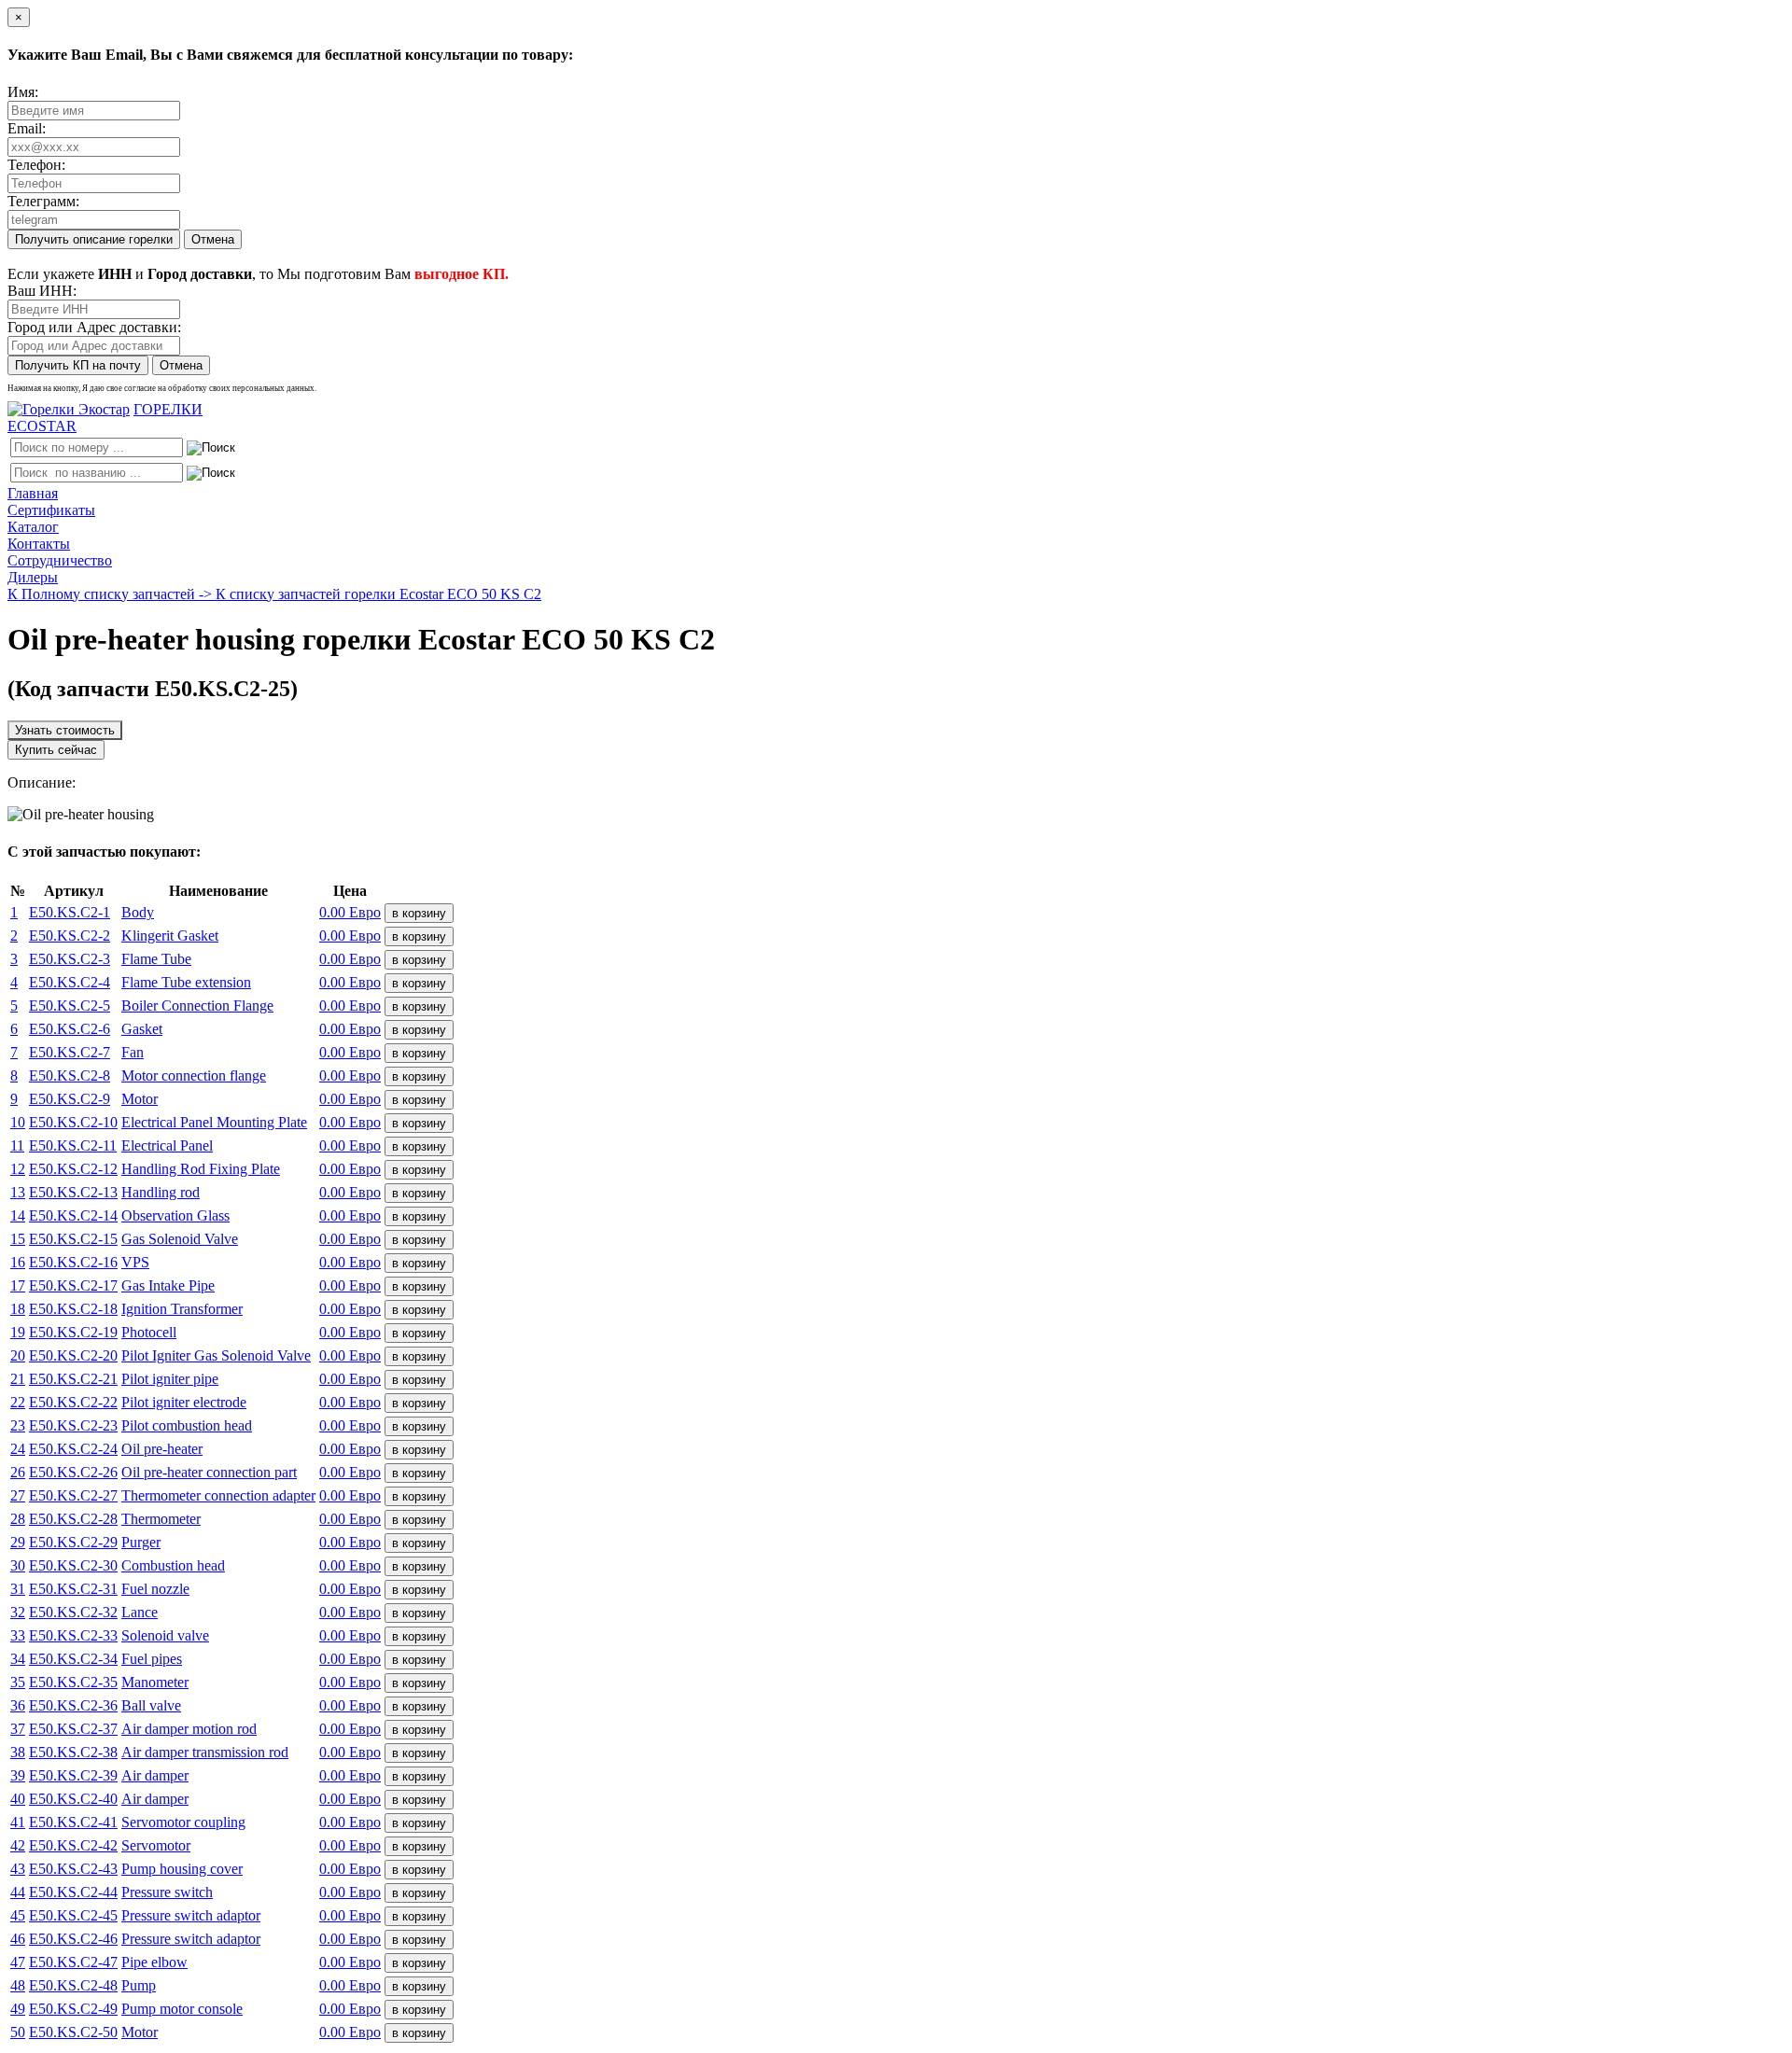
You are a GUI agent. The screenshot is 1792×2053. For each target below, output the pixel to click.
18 (18, 1309)
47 (18, 1962)
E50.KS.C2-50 (73, 2032)
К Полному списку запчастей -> (112, 594)
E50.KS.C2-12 (73, 1169)
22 (18, 1402)
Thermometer (161, 1519)
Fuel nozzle (155, 1589)
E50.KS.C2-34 (73, 1659)
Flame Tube (156, 959)
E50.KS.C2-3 (70, 959)
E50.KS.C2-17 (73, 1285)
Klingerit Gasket (170, 936)
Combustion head (173, 1565)
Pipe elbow (154, 1962)
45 (18, 1915)
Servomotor (156, 1845)
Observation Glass (175, 1215)
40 (18, 1799)
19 (18, 1332)
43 (18, 1869)
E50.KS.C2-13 (73, 1192)
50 (18, 2032)
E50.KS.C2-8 (70, 1075)
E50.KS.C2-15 (73, 1239)
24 (18, 1449)
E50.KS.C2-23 (73, 1425)
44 (18, 1892)
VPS (135, 1262)
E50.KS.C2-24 (73, 1449)
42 (18, 1845)
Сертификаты (51, 510)
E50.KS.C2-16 (73, 1262)
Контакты (39, 544)
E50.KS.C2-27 (73, 1495)
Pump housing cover (182, 1869)
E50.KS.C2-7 (70, 1052)
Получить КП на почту (78, 365)
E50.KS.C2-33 (73, 1635)
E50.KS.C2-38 (73, 1752)
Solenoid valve (165, 1635)
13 (18, 1192)
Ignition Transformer (182, 1309)
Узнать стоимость (65, 730)
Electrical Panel (167, 1145)
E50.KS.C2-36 (73, 1705)
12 (18, 1169)
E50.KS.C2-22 (73, 1402)
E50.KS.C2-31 (73, 1589)
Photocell (149, 1332)
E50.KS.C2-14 (73, 1215)
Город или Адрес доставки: (94, 327)
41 (18, 1822)
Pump (139, 1985)
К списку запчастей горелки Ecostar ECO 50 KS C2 (378, 594)
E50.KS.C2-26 (73, 1472)
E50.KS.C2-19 (73, 1332)
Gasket (142, 1029)
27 (18, 1495)
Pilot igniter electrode (184, 1402)
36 (18, 1705)
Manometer (155, 1682)
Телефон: (36, 165)
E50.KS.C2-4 (70, 982)
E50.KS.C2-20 (73, 1355)
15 (18, 1239)
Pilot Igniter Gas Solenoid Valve (216, 1355)
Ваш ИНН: (42, 291)
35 (18, 1682)
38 (18, 1752)
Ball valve (151, 1705)
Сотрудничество (60, 560)
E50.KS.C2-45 (73, 1915)
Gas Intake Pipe (168, 1285)
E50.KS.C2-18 (73, 1309)
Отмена (213, 239)
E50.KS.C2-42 (73, 1845)
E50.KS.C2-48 (73, 1985)
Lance (140, 1612)
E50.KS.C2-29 (73, 1542)
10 (18, 1122)
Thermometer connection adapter (218, 1495)
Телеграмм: (43, 201)
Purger (141, 1542)
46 (18, 1939)
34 (18, 1659)
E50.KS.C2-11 (73, 1145)
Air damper (155, 1775)
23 (18, 1425)
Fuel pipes (152, 1659)
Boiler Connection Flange (197, 1006)
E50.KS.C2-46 (73, 1939)
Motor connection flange (194, 1075)
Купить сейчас (56, 750)
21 (18, 1379)
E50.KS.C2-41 (73, 1822)
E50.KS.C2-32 (73, 1612)
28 (18, 1519)
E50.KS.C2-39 (73, 1775)
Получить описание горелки (94, 239)
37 (18, 1729)
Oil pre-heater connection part (209, 1472)
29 (18, 1542)
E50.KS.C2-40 (73, 1799)
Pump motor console (182, 2009)
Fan (133, 1052)
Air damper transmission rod (205, 1752)
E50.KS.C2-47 (73, 1962)
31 (18, 1589)
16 (18, 1262)
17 (18, 1285)
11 (17, 1145)
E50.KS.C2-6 (70, 1029)
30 (18, 1565)
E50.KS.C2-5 (70, 1006)
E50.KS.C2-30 (73, 1565)
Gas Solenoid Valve (180, 1239)
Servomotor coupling (183, 1822)
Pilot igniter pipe (170, 1379)
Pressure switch (167, 1892)
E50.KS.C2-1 (70, 912)
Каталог (33, 527)
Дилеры (33, 577)
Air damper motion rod (189, 1729)
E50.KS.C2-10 (73, 1122)
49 (18, 2009)
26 (18, 1472)
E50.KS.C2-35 (73, 1682)
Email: (27, 128)
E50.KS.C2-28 (73, 1519)
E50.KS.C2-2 (70, 936)
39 (18, 1775)
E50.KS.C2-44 (73, 1892)
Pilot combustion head (187, 1425)
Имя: (23, 92)
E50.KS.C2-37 (73, 1729)
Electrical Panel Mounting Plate (214, 1122)
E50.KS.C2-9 (70, 1099)
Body (138, 912)
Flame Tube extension (186, 982)
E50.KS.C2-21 (73, 1379)
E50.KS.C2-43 (73, 1869)
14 (18, 1215)
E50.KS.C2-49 (73, 2009)
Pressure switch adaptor (191, 1915)
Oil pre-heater (162, 1449)
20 (18, 1355)
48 (18, 1985)
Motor (140, 1099)
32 (18, 1612)
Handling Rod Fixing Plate (201, 1169)
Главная (33, 493)
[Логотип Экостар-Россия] (69, 409)
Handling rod (161, 1192)
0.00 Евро (350, 912)
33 (18, 1635)
